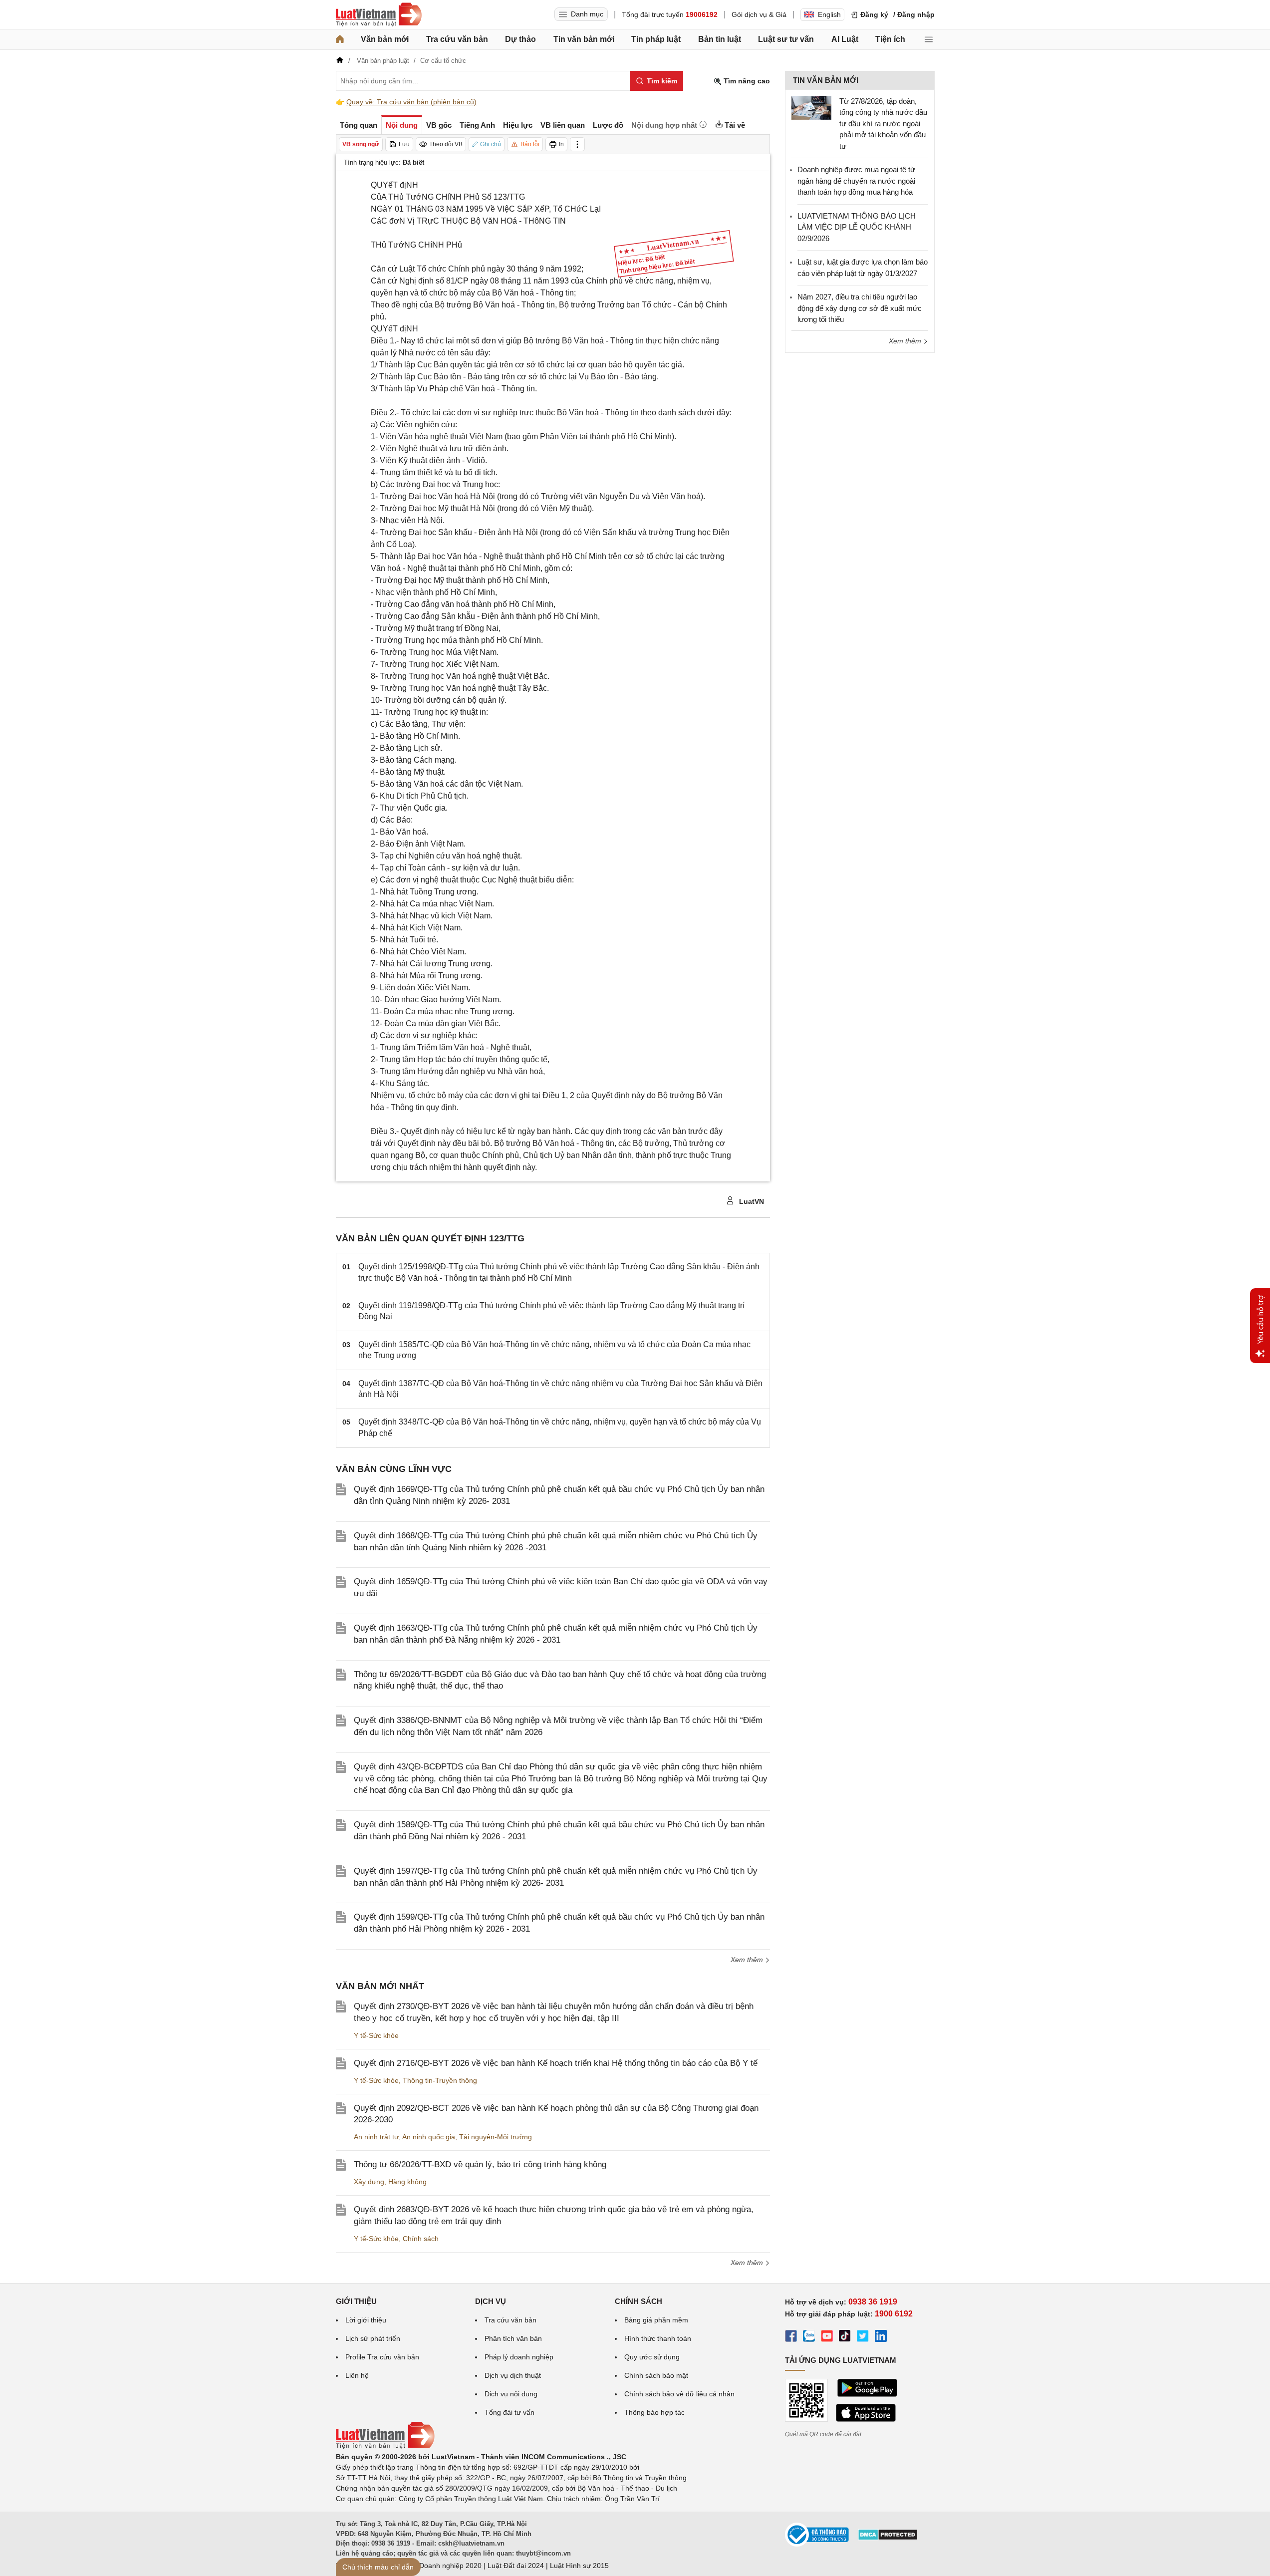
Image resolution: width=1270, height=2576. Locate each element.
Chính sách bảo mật (656, 2375)
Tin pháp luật (656, 39)
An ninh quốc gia (429, 2137)
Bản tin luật (720, 39)
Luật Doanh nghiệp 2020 (442, 2566)
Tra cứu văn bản (457, 39)
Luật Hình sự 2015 (579, 2566)
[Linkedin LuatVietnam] (881, 2337)
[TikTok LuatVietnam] (845, 2337)
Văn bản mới (385, 39)
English (829, 14)
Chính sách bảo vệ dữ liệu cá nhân (679, 2394)
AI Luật (845, 39)
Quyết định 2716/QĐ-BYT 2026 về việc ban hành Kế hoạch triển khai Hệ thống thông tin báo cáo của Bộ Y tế (556, 2063)
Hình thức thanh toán (658, 2338)
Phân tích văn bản (513, 2338)
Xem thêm (748, 1960)
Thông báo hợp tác (654, 2412)
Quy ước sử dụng (652, 2357)
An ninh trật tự (376, 2137)
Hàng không (407, 2182)
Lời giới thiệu (366, 2320)
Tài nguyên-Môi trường (496, 2137)
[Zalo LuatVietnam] (809, 2337)
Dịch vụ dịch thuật (513, 2375)
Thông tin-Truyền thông (440, 2080)
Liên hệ (357, 2375)
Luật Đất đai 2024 (516, 2566)
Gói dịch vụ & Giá (759, 14)
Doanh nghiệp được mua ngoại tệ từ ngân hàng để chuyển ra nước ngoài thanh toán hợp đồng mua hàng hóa (856, 181)
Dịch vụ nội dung (511, 2394)
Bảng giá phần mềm (656, 2320)
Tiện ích (890, 39)
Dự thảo (520, 39)
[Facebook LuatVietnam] (791, 2337)
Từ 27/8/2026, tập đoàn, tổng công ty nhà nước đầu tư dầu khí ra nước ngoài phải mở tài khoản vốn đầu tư (883, 124)
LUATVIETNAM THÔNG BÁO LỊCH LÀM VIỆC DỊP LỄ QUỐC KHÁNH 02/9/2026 (857, 227)
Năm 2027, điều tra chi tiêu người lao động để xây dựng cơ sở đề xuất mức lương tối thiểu (860, 308)
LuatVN (751, 1201)
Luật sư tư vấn (786, 39)
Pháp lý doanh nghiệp (519, 2357)
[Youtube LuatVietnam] (827, 2337)
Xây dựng (369, 2182)
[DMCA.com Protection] (888, 2538)
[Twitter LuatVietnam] (863, 2337)
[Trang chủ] (340, 39)
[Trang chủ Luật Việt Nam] (379, 14)
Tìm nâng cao (746, 81)
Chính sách (421, 2239)
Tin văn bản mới (584, 39)
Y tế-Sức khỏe (376, 2035)
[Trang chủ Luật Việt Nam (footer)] (385, 2446)
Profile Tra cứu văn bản (382, 2357)
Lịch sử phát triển (373, 2338)
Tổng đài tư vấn (509, 2412)
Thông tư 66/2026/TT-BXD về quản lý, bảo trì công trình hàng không (480, 2164)
